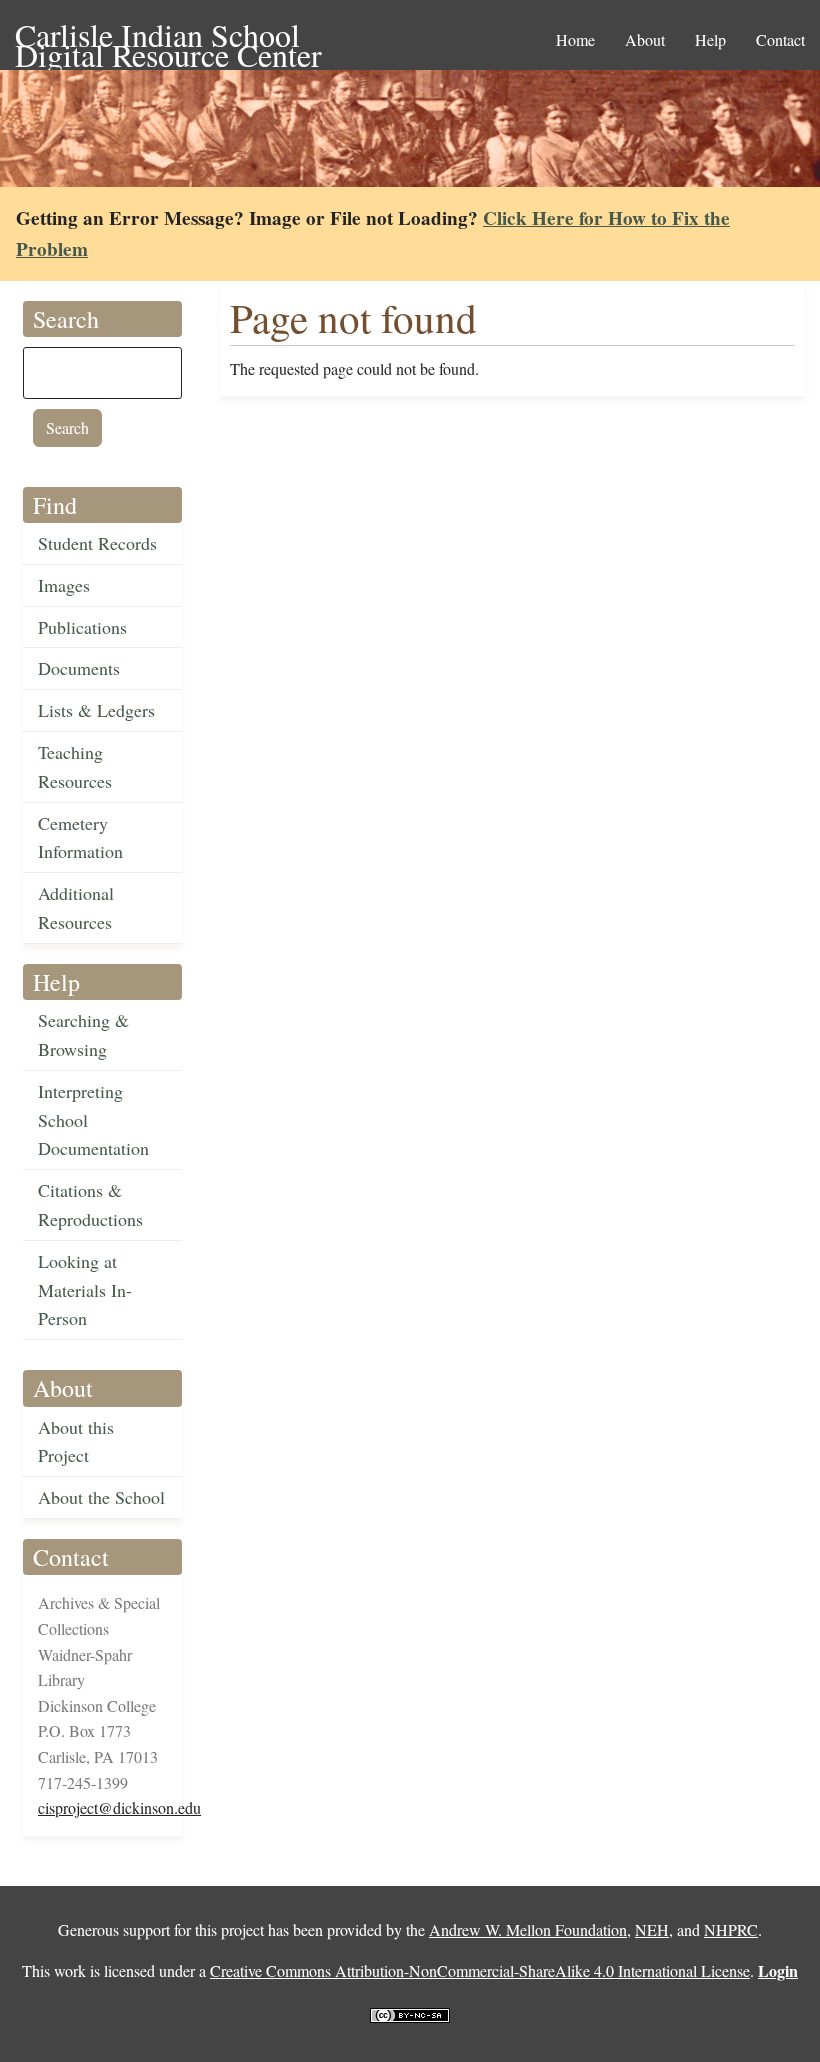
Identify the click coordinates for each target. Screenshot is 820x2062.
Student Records (97, 543)
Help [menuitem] (710, 39)
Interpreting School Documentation (93, 1120)
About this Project (76, 1441)
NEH (652, 1929)
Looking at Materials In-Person (85, 1290)
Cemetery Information (80, 837)
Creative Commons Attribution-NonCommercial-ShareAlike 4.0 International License (480, 1970)
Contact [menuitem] (780, 39)
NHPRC (731, 1929)
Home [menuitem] (575, 39)
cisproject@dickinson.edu (119, 1807)
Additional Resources (76, 907)
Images (64, 585)
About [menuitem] (645, 39)
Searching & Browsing (83, 1034)
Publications (82, 627)
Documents (79, 668)
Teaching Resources (75, 766)
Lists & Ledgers (96, 710)
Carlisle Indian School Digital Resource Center (168, 36)
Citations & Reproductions (90, 1204)
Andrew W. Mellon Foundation (528, 1929)
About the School (101, 1497)
